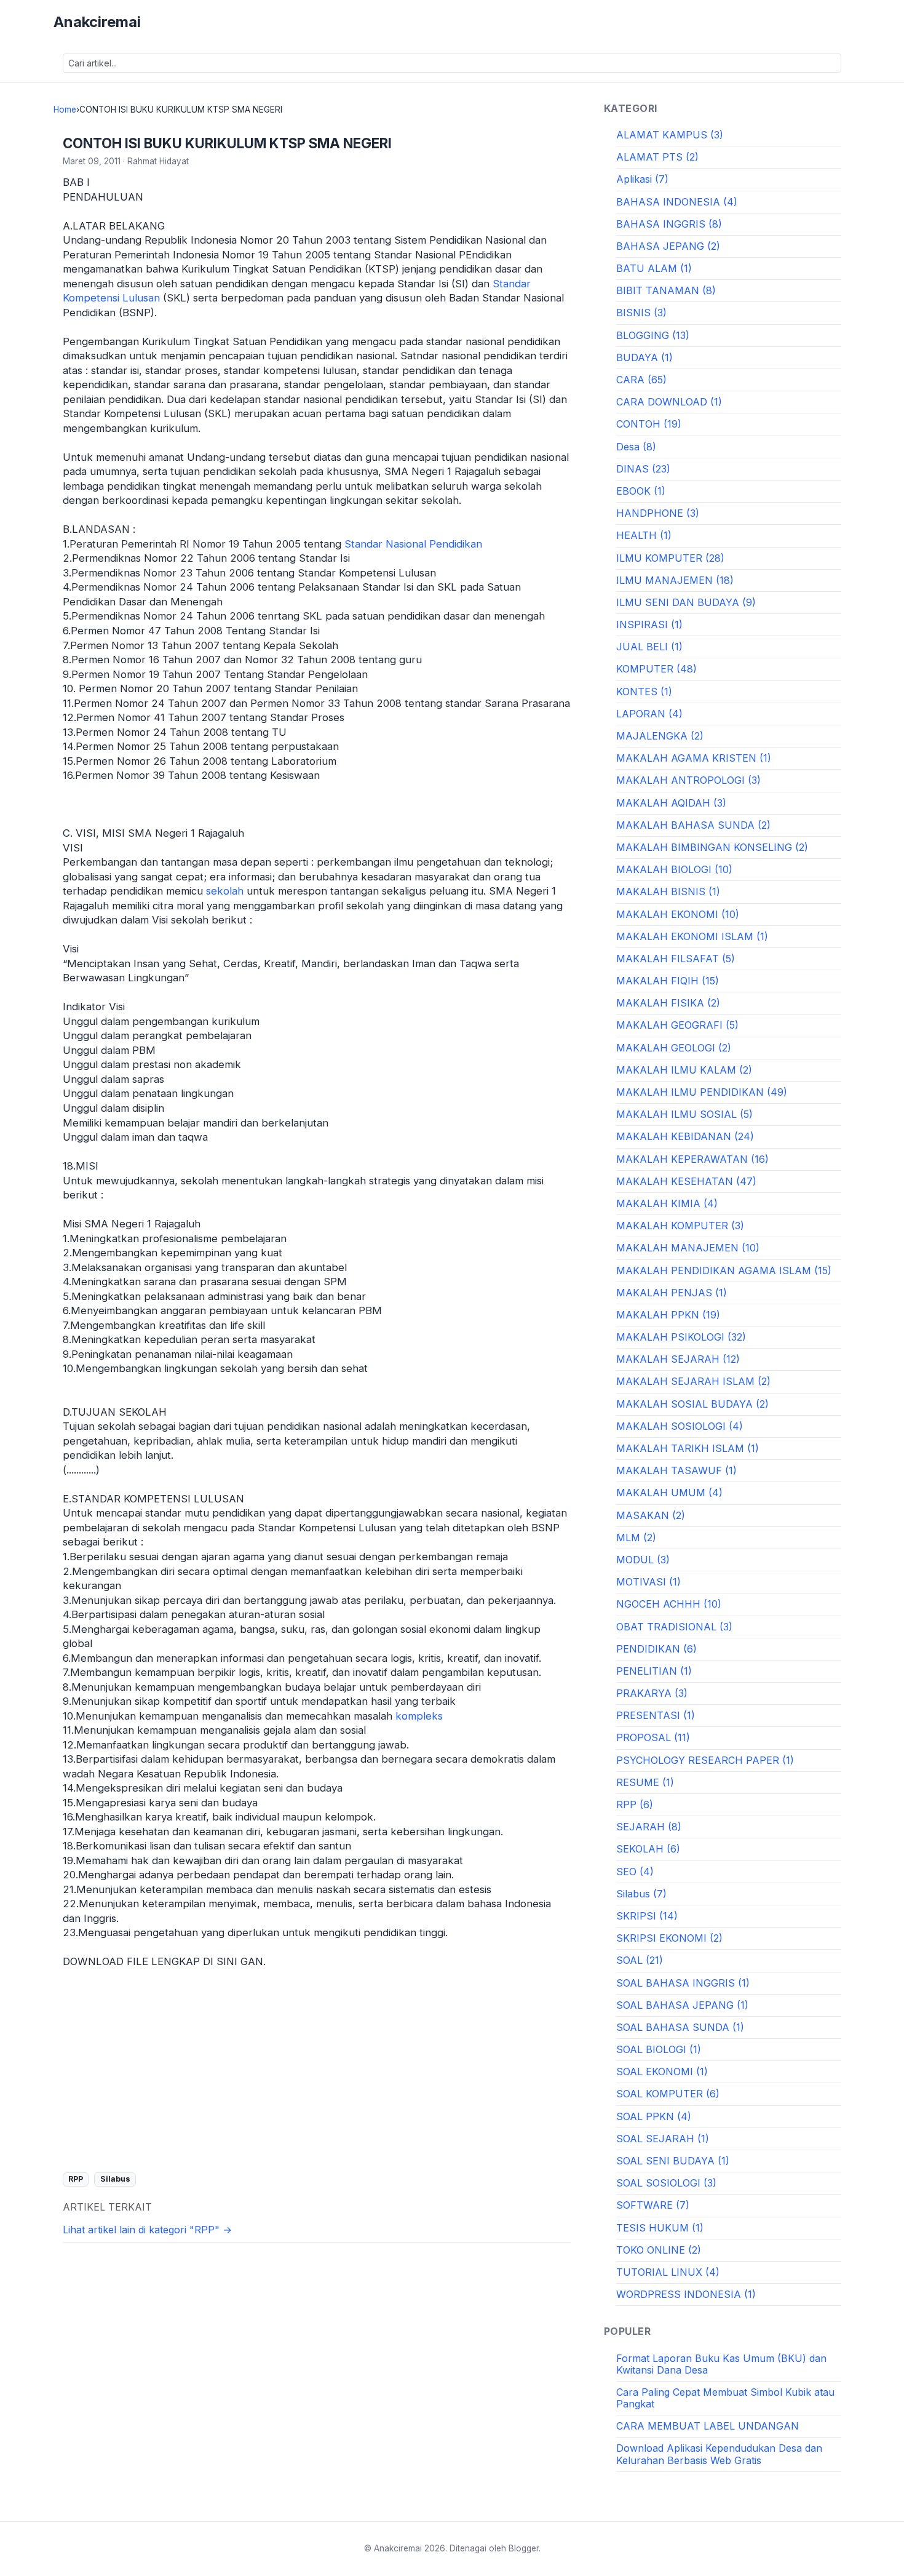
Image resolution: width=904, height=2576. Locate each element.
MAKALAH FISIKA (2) (668, 1003)
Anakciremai (97, 22)
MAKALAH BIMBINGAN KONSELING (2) (712, 847)
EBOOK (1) (641, 491)
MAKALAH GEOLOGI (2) (674, 1048)
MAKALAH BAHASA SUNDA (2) (693, 825)
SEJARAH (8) (649, 1827)
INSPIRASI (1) (649, 624)
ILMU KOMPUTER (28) (670, 558)
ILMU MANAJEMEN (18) (675, 580)
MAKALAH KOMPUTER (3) (680, 1226)
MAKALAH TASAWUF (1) (676, 1470)
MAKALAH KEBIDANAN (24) (685, 1136)
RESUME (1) (645, 1782)
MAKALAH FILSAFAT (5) (676, 959)
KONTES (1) (644, 692)
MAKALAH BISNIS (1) (668, 891)
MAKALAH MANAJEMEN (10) (688, 1248)
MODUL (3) (643, 1560)
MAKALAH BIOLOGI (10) (674, 869)
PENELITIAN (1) (654, 1671)
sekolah (225, 891)
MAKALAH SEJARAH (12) (678, 1359)
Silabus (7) (641, 1894)
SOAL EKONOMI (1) (662, 2072)
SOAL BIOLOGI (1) (659, 2049)
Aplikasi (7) (642, 179)
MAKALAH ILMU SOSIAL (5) (684, 1114)
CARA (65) (641, 380)
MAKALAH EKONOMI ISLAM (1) (692, 936)
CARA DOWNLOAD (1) (669, 402)
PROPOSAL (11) (653, 1737)
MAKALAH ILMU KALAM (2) (684, 1070)
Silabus (115, 2179)
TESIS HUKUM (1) (660, 2228)
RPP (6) (635, 1804)
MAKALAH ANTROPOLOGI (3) (688, 780)
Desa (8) (636, 447)
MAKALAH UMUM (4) (669, 1493)
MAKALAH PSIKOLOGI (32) (681, 1337)
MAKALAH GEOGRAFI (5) (677, 1025)
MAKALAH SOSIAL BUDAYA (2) (692, 1404)
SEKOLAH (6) (648, 1849)
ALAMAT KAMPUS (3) (670, 135)
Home (65, 110)
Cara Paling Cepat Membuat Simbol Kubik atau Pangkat (725, 2398)
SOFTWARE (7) (653, 2205)
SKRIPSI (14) (647, 1916)
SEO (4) (635, 1872)
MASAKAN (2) (651, 1515)
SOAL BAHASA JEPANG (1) (682, 2005)
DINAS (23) (643, 469)
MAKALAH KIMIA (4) (667, 1203)
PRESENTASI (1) (656, 1715)
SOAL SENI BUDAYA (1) (673, 2161)
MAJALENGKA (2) (660, 736)
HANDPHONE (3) (658, 513)
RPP (76, 2179)
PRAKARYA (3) (652, 1693)
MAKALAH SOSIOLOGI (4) (680, 1426)
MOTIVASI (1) (648, 1582)
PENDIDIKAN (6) (656, 1649)
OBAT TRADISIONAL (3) (674, 1627)
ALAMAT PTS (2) (657, 157)
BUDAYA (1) (644, 357)
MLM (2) (636, 1537)
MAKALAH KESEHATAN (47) (686, 1181)
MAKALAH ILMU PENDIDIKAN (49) (702, 1092)
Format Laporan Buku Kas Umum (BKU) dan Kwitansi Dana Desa (721, 2364)
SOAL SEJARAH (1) (663, 2139)
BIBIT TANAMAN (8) (666, 290)
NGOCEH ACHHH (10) (669, 1604)
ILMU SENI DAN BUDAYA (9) (686, 602)
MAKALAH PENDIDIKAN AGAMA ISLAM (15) (724, 1270)
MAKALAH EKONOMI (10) (678, 914)
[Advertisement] (317, 2070)
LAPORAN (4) (649, 714)
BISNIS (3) (641, 313)
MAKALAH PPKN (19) (668, 1315)
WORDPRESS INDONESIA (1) (686, 2294)
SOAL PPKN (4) (654, 2116)
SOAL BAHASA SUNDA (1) (680, 2027)
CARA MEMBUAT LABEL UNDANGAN (708, 2426)
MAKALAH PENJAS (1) (672, 1293)
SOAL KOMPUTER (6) (668, 2094)
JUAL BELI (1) (649, 647)
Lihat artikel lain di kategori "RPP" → (147, 2230)
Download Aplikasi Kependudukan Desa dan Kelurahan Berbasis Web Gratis (719, 2454)
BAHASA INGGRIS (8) (669, 224)
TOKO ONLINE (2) (659, 2250)
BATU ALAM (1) (654, 268)
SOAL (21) (640, 1960)
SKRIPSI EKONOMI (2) (669, 1938)
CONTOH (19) (649, 424)
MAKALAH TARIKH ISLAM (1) (688, 1448)
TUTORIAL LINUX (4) (668, 2272)
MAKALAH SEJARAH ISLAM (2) (693, 1381)
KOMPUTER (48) (656, 669)
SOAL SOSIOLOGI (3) (666, 2183)
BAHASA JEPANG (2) (668, 246)
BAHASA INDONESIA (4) (677, 202)
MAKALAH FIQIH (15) (668, 981)
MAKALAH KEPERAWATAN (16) (692, 1159)
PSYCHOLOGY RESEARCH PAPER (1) (705, 1760)
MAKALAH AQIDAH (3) (671, 803)
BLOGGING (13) (653, 335)
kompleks (419, 1716)
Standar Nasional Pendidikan (413, 544)
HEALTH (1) (644, 535)
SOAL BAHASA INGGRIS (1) (683, 1983)
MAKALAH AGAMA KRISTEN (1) (694, 758)
